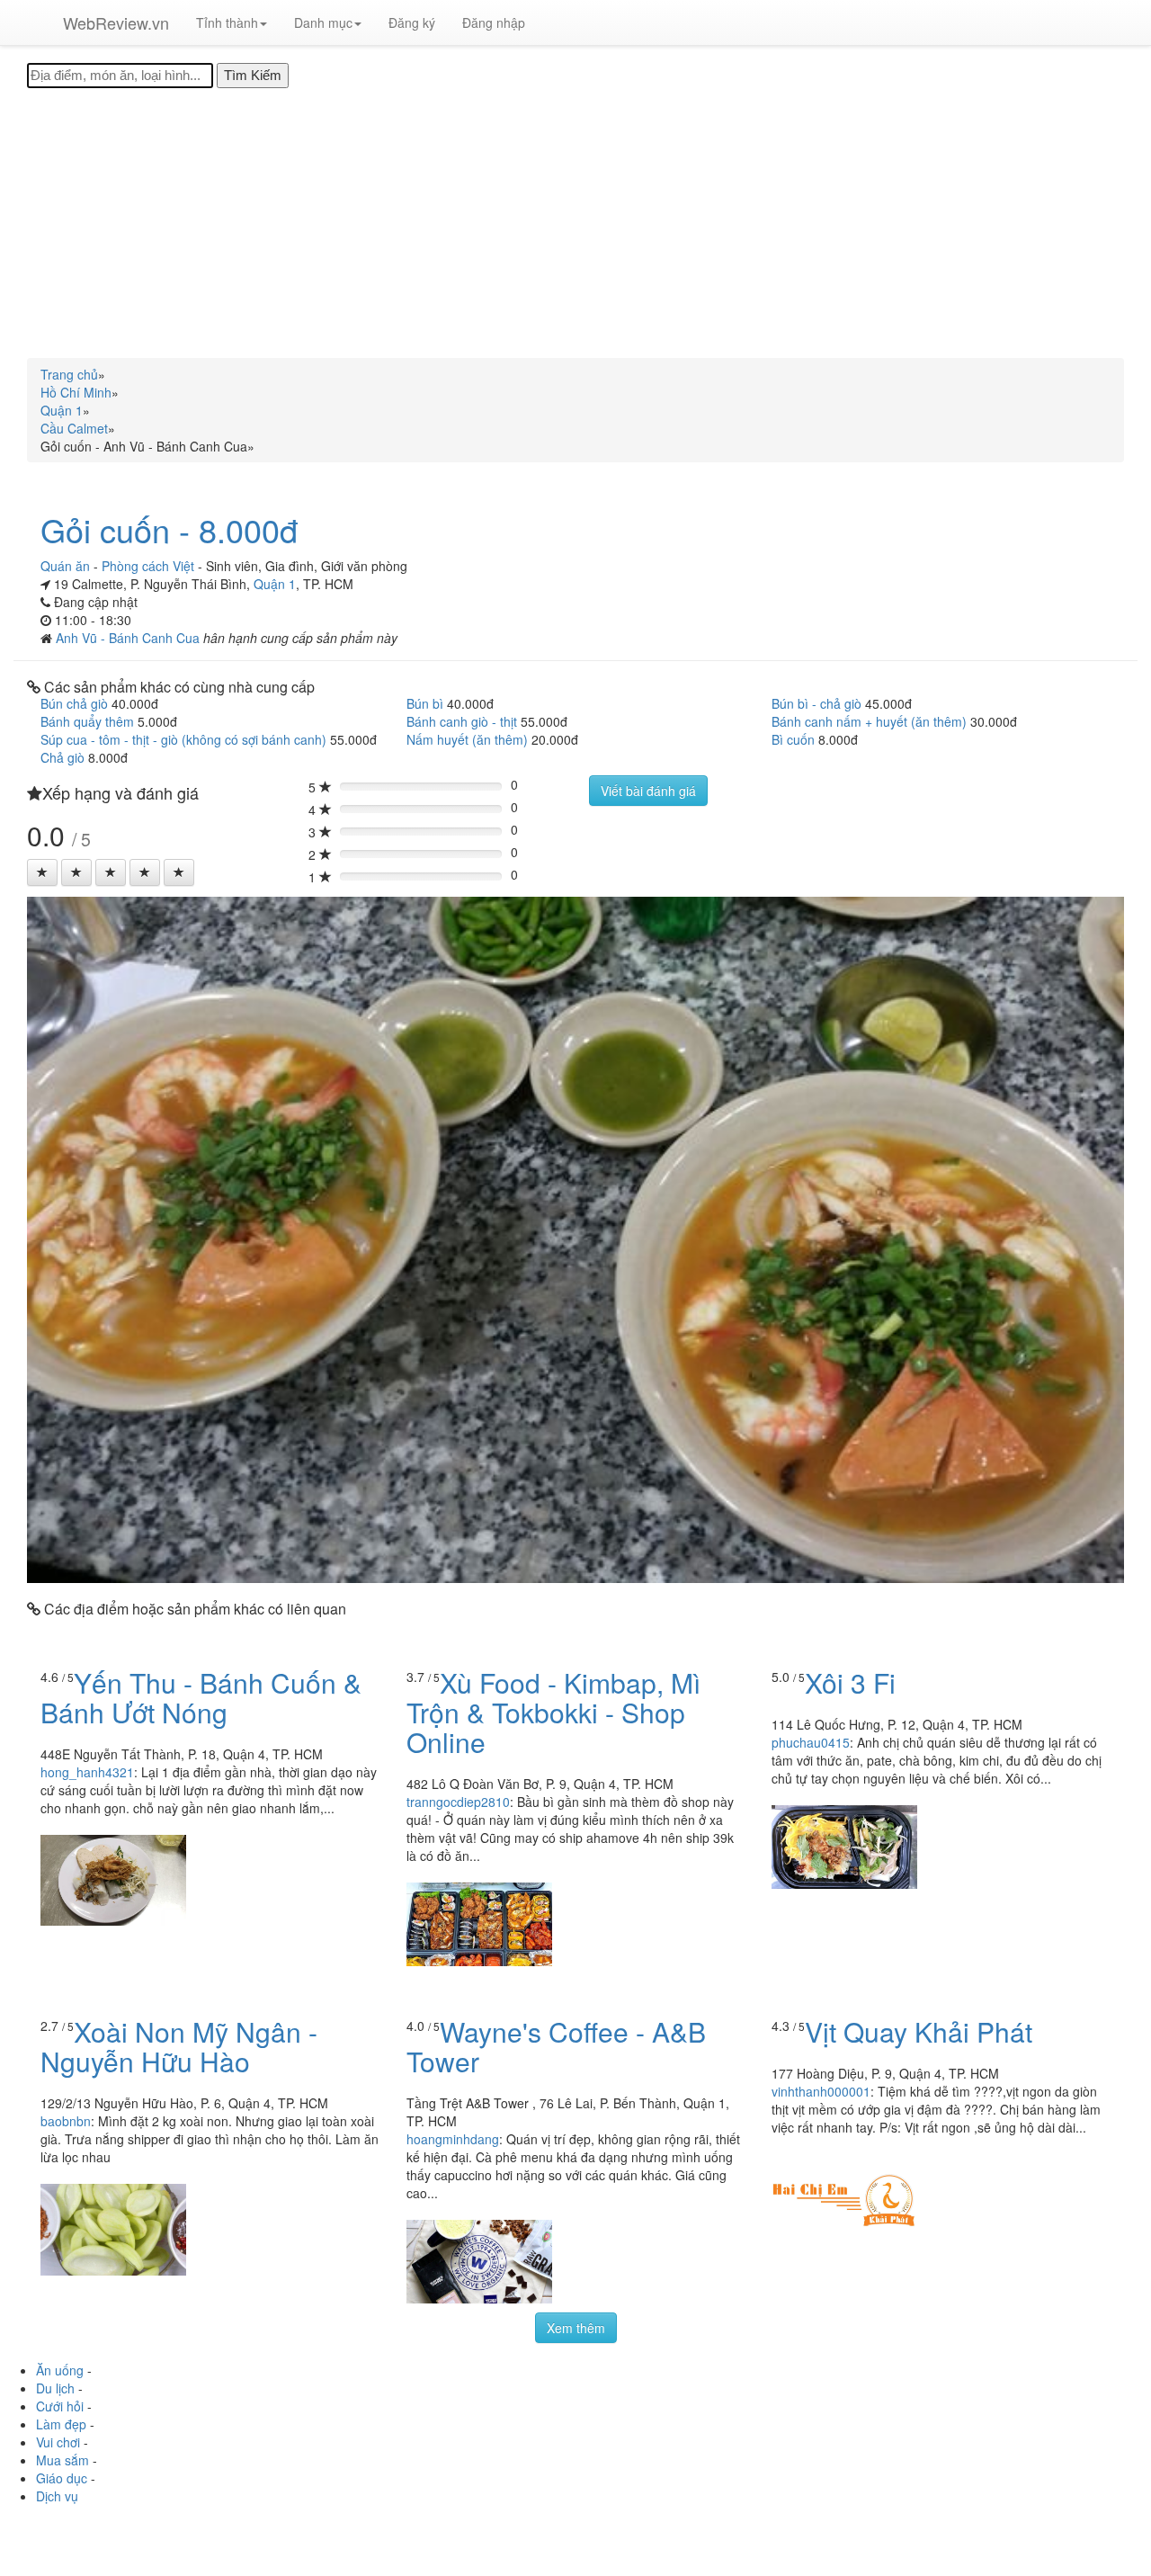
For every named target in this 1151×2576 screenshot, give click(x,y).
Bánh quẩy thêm (87, 721)
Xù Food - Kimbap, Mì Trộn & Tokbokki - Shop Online (553, 1712)
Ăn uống (60, 2370)
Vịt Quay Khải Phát (919, 2031)
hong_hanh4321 (87, 1772)
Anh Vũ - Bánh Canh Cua (129, 638)
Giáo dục (62, 2478)
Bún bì (425, 703)
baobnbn (66, 2121)
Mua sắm (62, 2460)
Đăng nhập (494, 22)
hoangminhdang (453, 2139)
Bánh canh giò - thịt (462, 721)
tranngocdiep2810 (458, 1802)
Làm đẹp (61, 2424)
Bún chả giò (74, 703)
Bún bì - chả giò (816, 703)
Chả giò (62, 757)
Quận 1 (275, 584)
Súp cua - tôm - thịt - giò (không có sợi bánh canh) (183, 739)
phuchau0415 (811, 1742)
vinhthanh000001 (821, 2091)
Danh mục (323, 22)
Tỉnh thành (227, 22)
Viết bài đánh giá (648, 791)
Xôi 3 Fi (850, 1682)
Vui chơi (58, 2442)
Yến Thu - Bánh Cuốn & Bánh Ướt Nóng (201, 1697)
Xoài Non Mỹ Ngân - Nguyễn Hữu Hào (179, 2046)
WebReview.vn (116, 22)
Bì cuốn (793, 739)
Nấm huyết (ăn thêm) (467, 739)
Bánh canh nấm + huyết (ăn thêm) (869, 721)
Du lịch (55, 2388)
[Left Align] (42, 872)
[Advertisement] (575, 223)
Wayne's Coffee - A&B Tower (556, 2046)
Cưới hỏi (60, 2406)
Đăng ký (412, 22)
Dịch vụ (57, 2496)
